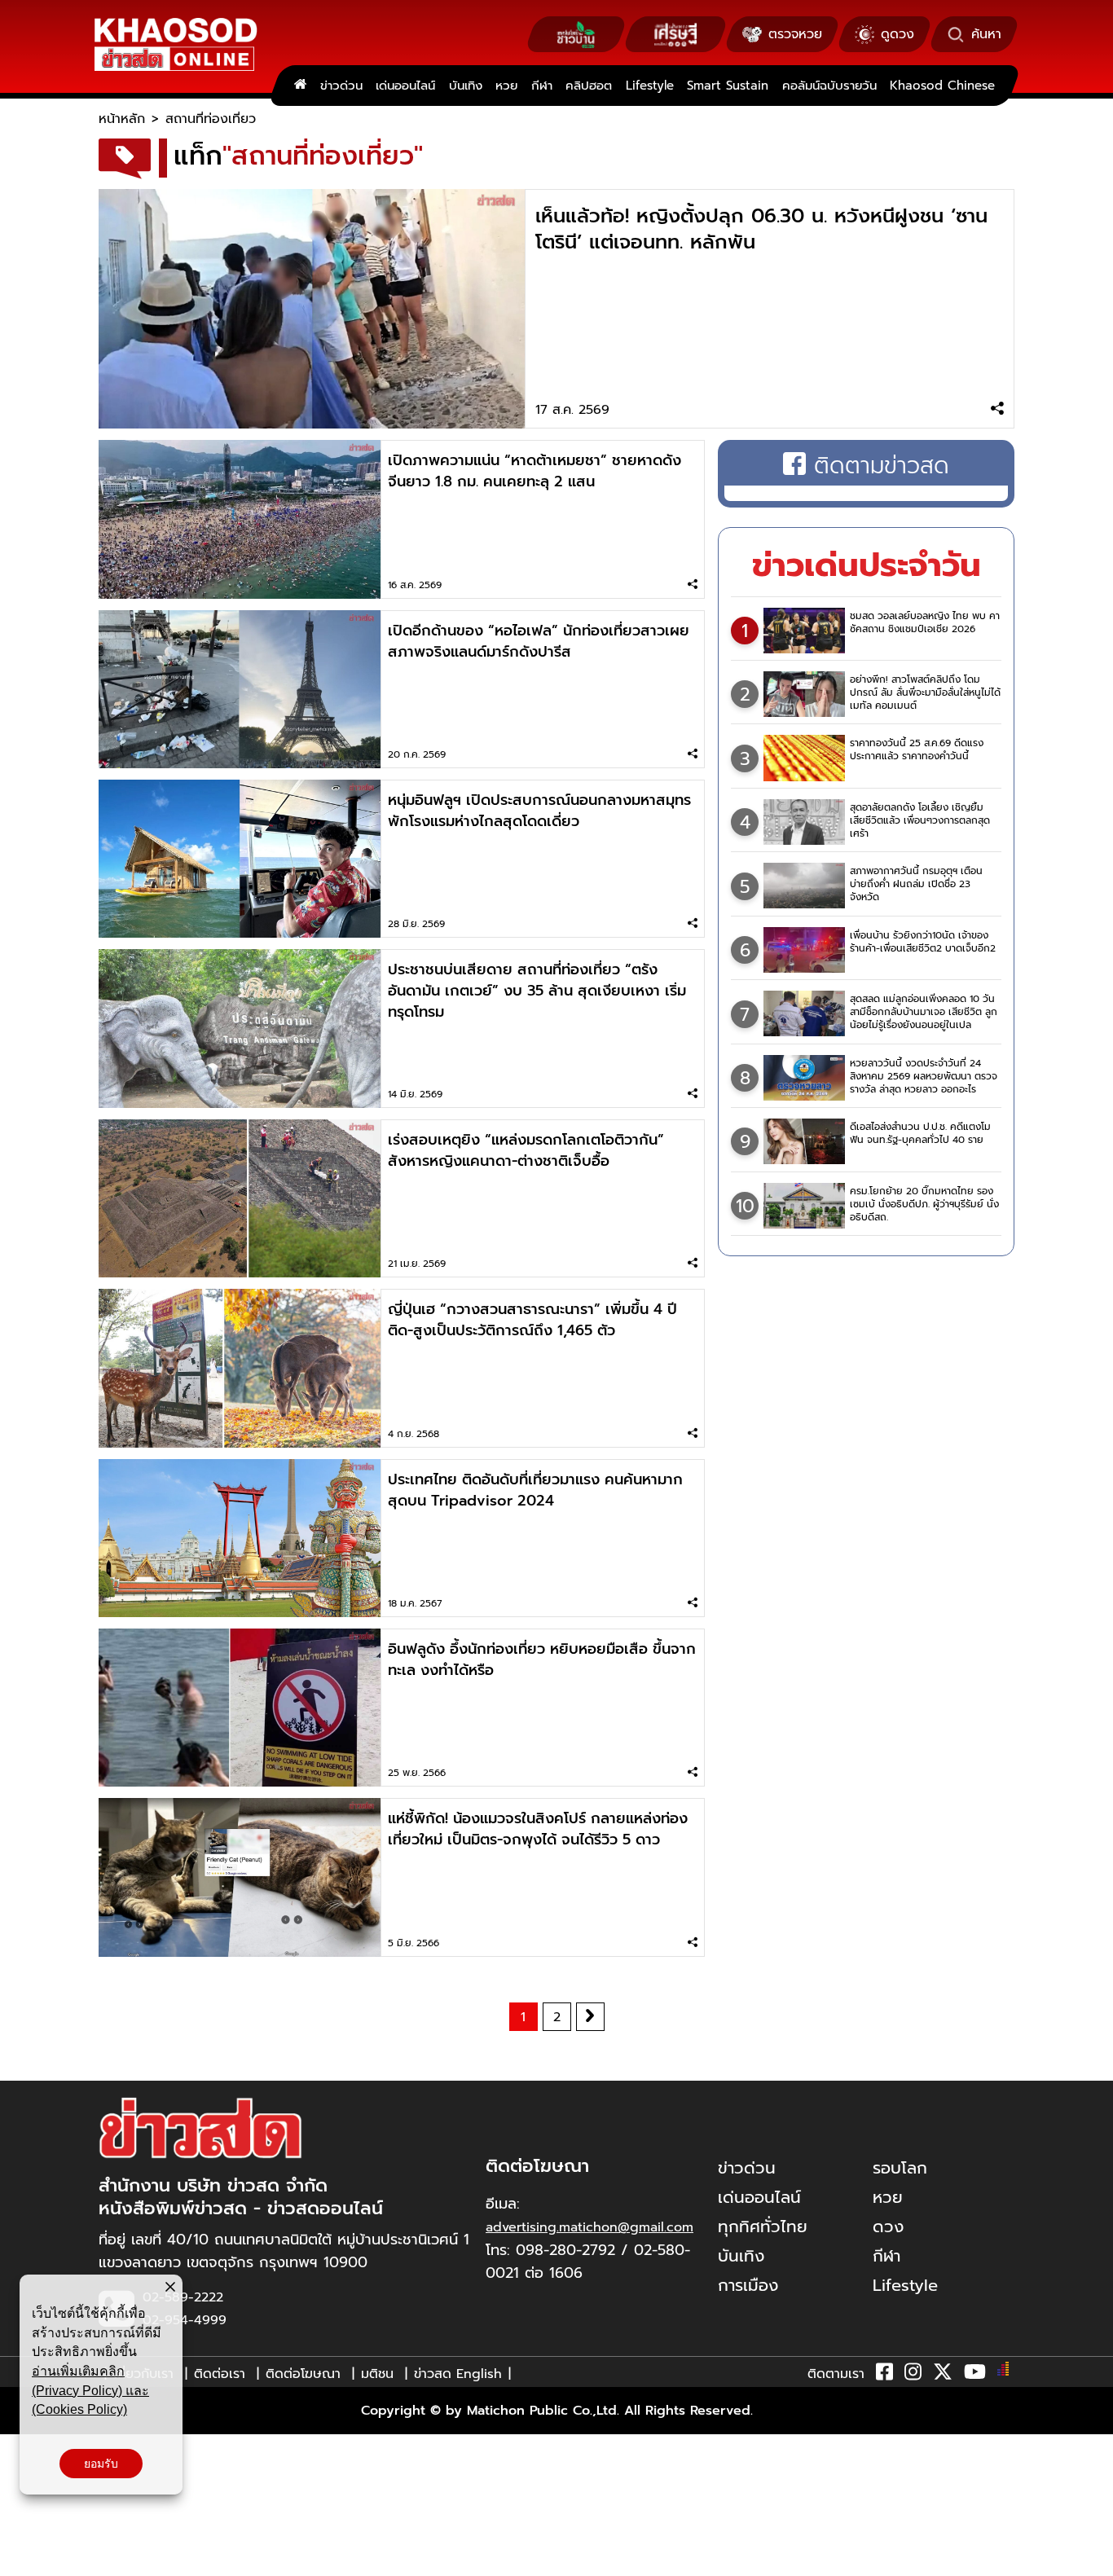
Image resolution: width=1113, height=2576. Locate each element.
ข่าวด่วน (341, 86)
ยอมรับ (101, 2464)
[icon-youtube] (975, 2375)
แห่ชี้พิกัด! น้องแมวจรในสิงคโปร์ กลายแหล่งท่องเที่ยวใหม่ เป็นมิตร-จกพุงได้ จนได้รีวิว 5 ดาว (538, 1829)
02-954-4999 (185, 2320)
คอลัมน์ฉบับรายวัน (829, 86)
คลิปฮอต (589, 86)
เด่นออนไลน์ (405, 86)
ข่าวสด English (458, 2374)
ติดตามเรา (836, 2374)
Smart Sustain (728, 86)
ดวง (888, 2227)
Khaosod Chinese (942, 86)
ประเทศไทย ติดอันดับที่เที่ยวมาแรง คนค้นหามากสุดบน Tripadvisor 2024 (535, 1490)
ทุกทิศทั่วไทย (763, 2227)
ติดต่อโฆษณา (303, 2374)
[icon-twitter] (943, 2375)
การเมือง (748, 2285)
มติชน (377, 2374)
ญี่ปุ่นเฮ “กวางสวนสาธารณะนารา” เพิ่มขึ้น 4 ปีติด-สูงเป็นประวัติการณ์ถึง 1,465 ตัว (532, 1320)
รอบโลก (900, 2168)
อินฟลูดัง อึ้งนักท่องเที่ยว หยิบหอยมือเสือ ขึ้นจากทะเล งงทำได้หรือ (542, 1659)
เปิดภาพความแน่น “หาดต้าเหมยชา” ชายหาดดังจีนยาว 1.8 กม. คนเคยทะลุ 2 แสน (535, 471)
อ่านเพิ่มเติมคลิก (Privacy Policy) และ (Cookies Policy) (90, 2390)
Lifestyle (650, 86)
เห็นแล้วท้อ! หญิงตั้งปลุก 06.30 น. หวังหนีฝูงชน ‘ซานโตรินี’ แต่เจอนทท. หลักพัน (761, 229)
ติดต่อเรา (220, 2374)
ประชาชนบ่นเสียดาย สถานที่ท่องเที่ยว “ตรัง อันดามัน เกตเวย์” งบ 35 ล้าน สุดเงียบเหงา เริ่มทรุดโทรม (537, 991)
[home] (300, 86)
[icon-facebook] (884, 2375)
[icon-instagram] (913, 2375)
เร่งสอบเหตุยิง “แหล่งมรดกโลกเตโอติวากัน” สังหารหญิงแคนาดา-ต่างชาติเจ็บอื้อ (526, 1150)
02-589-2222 (183, 2297)
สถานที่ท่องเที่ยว (211, 119)
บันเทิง (466, 86)
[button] (23, 2560)
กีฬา (542, 86)
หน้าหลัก (122, 119)
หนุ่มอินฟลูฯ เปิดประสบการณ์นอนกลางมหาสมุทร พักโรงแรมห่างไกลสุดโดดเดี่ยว (539, 811)
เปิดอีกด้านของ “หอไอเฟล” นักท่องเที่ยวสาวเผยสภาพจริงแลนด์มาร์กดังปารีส (539, 641)
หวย (506, 86)
